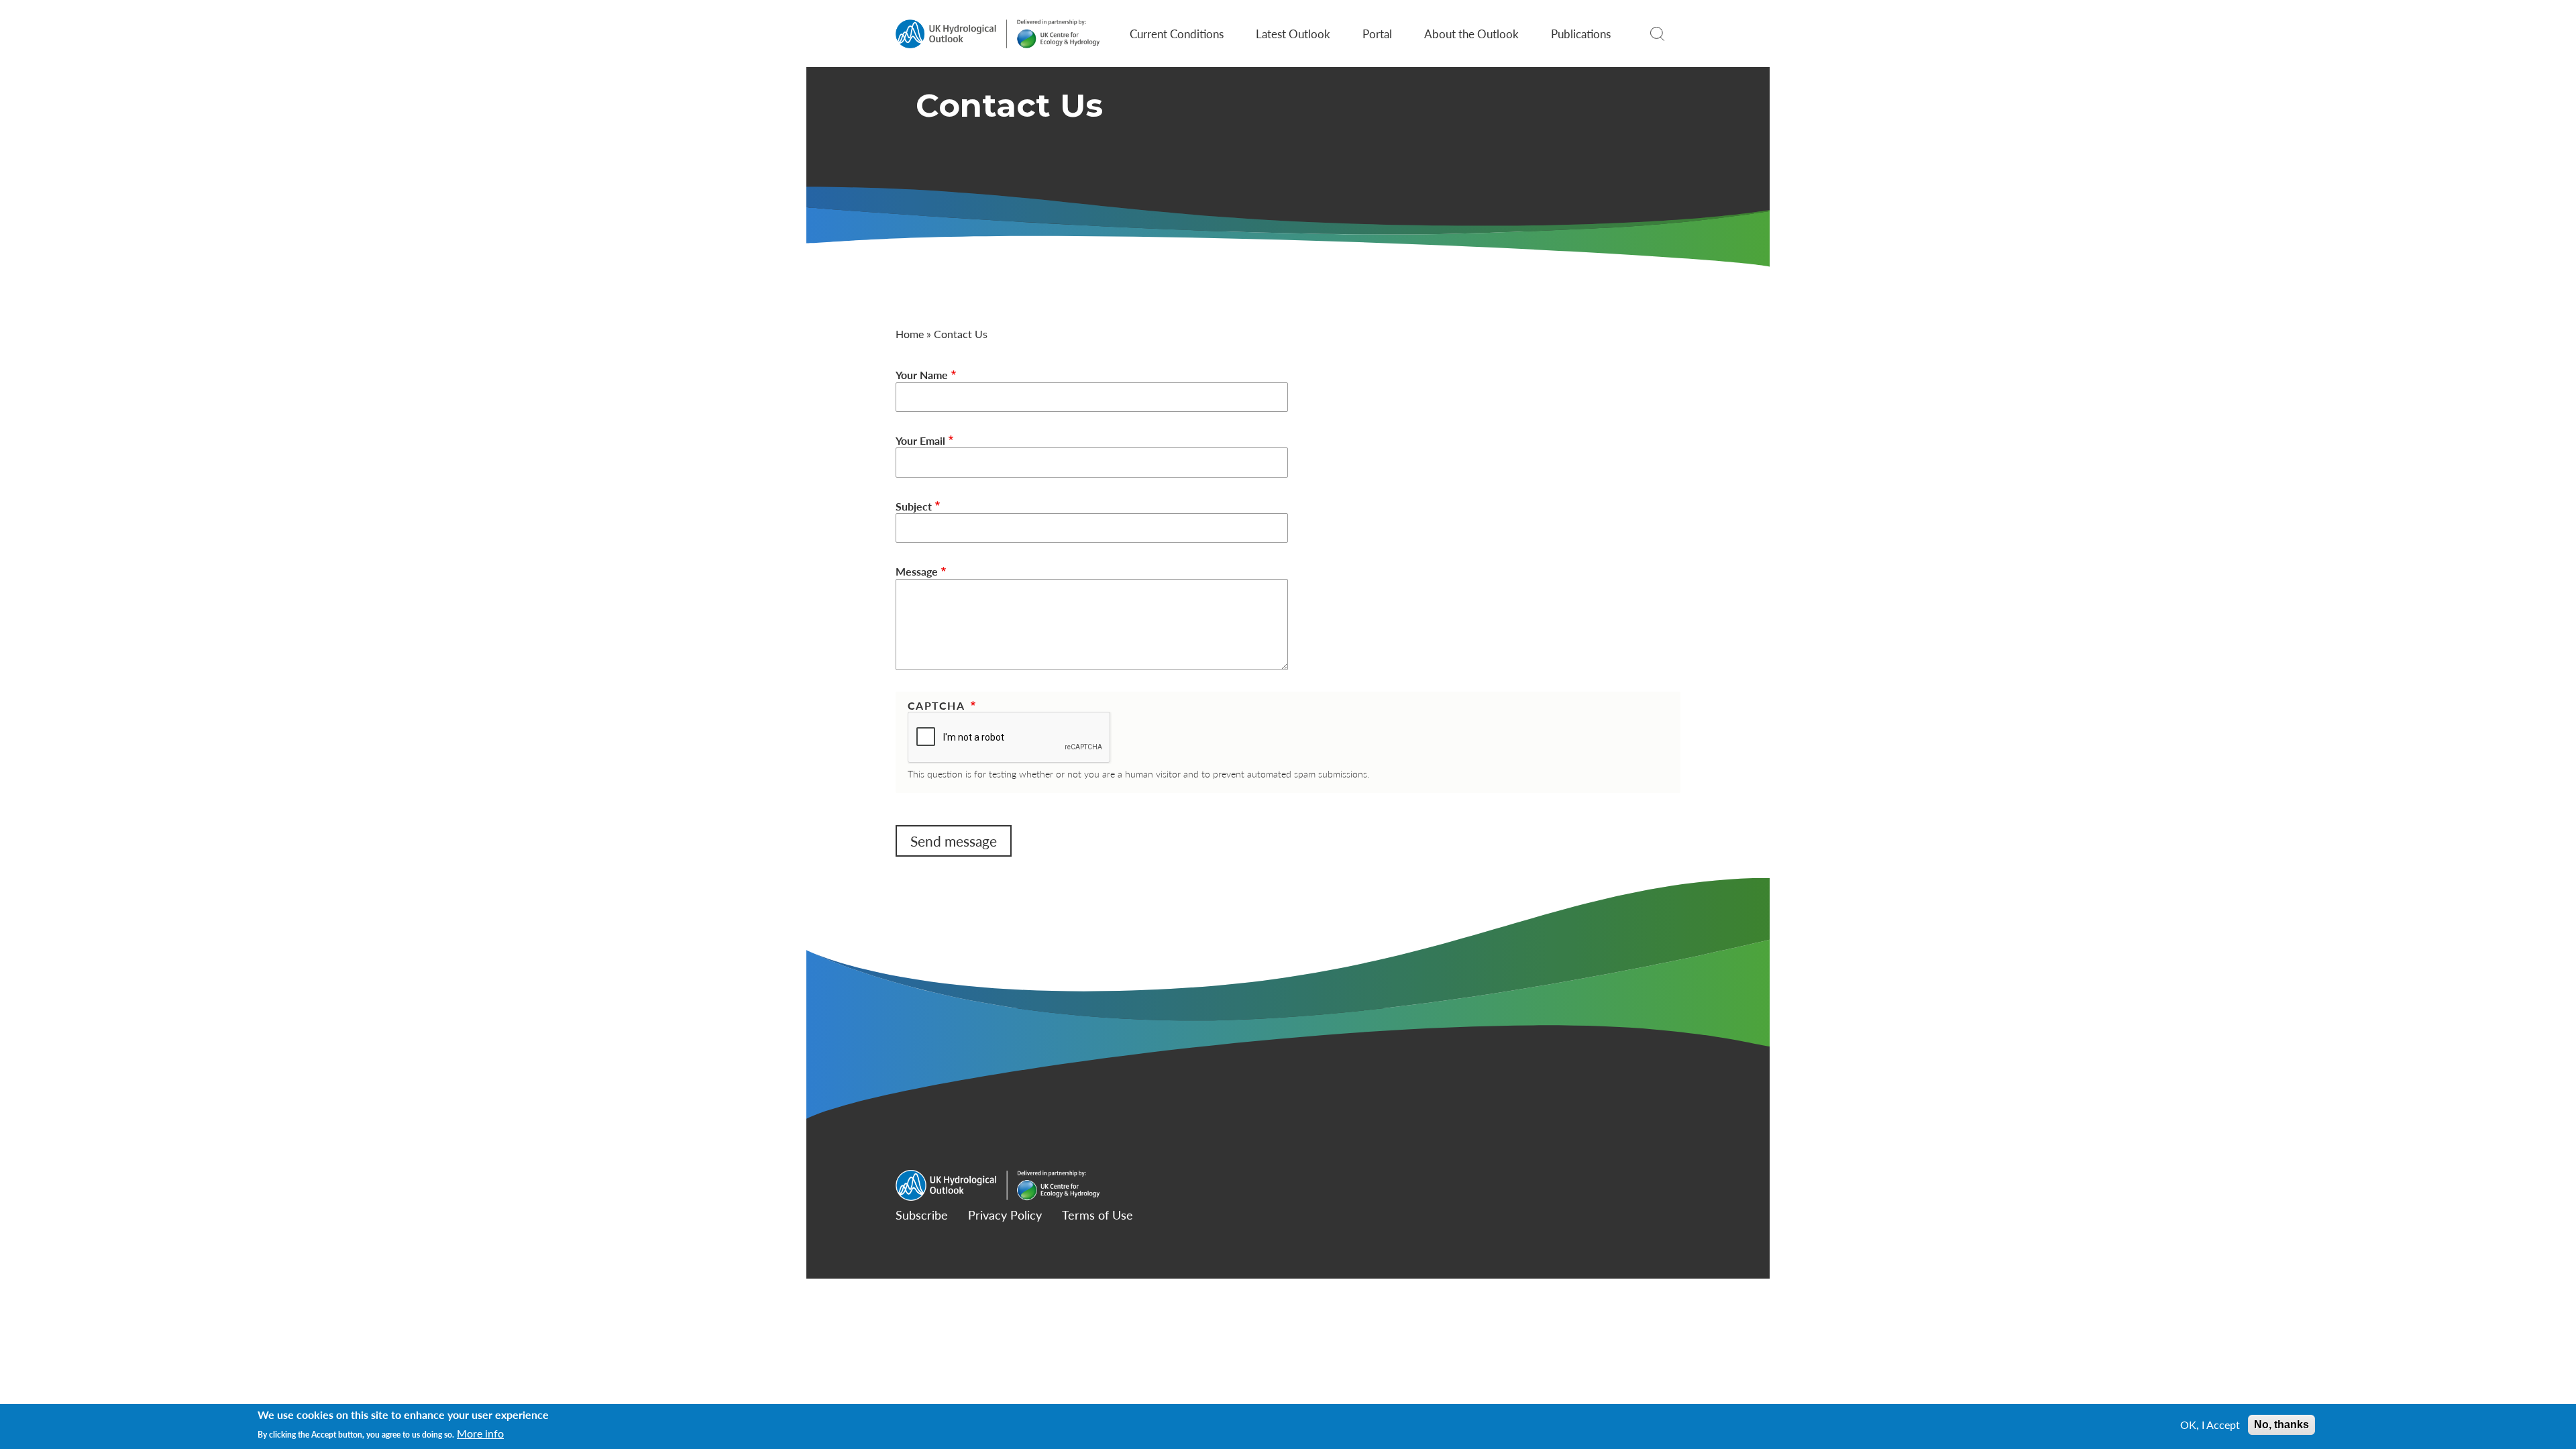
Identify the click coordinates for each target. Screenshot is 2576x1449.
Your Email (920, 441)
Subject (914, 506)
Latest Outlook (1293, 34)
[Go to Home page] (998, 34)
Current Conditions (1177, 34)
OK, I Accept (2210, 1425)
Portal (1377, 34)
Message (917, 572)
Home (910, 334)
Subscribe (922, 1215)
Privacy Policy (1005, 1215)
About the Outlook (1471, 34)
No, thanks (2282, 1425)
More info (480, 1434)
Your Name (922, 375)
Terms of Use (1097, 1215)
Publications (1581, 34)
